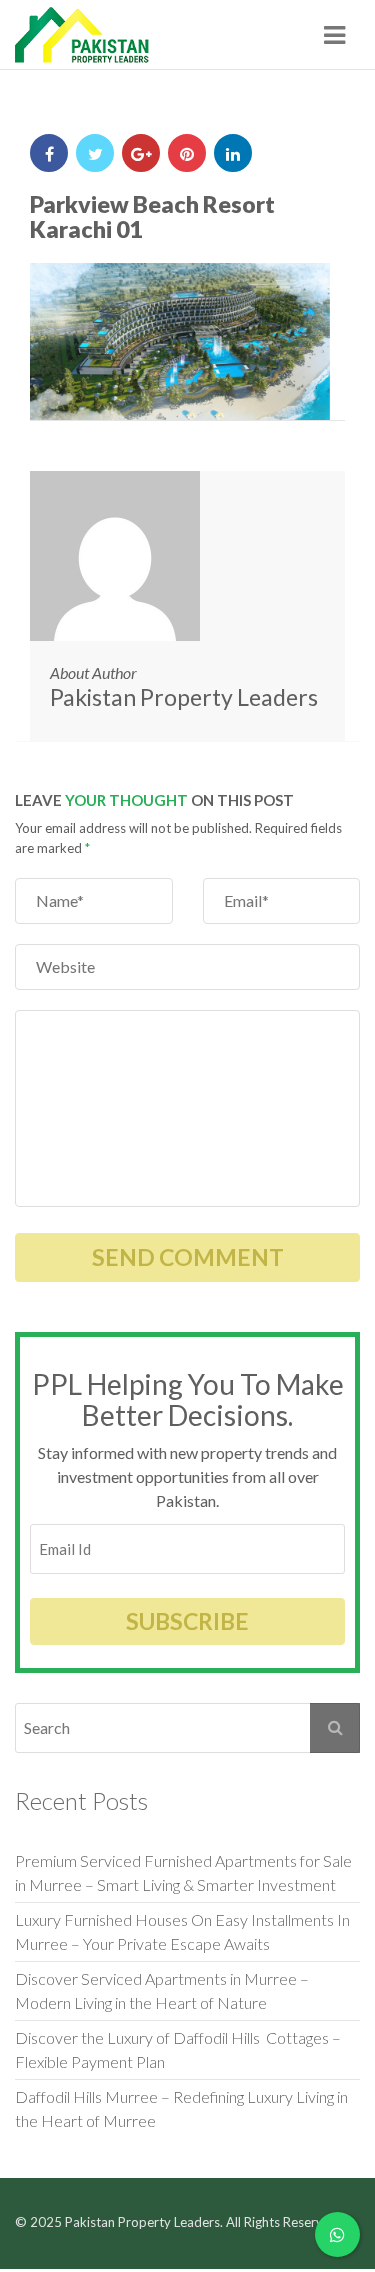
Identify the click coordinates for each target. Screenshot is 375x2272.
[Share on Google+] (141, 153)
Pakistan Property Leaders (184, 697)
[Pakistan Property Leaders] (82, 35)
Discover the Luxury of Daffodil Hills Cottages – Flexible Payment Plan (178, 2049)
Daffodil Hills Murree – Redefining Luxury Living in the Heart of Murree (181, 2108)
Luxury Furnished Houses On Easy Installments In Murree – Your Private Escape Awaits (182, 1931)
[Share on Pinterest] (187, 153)
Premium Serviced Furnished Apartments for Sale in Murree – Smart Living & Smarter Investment (183, 1872)
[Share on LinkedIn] (233, 153)
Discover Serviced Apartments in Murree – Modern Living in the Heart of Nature (162, 1990)
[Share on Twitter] (95, 153)
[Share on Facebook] (49, 153)
